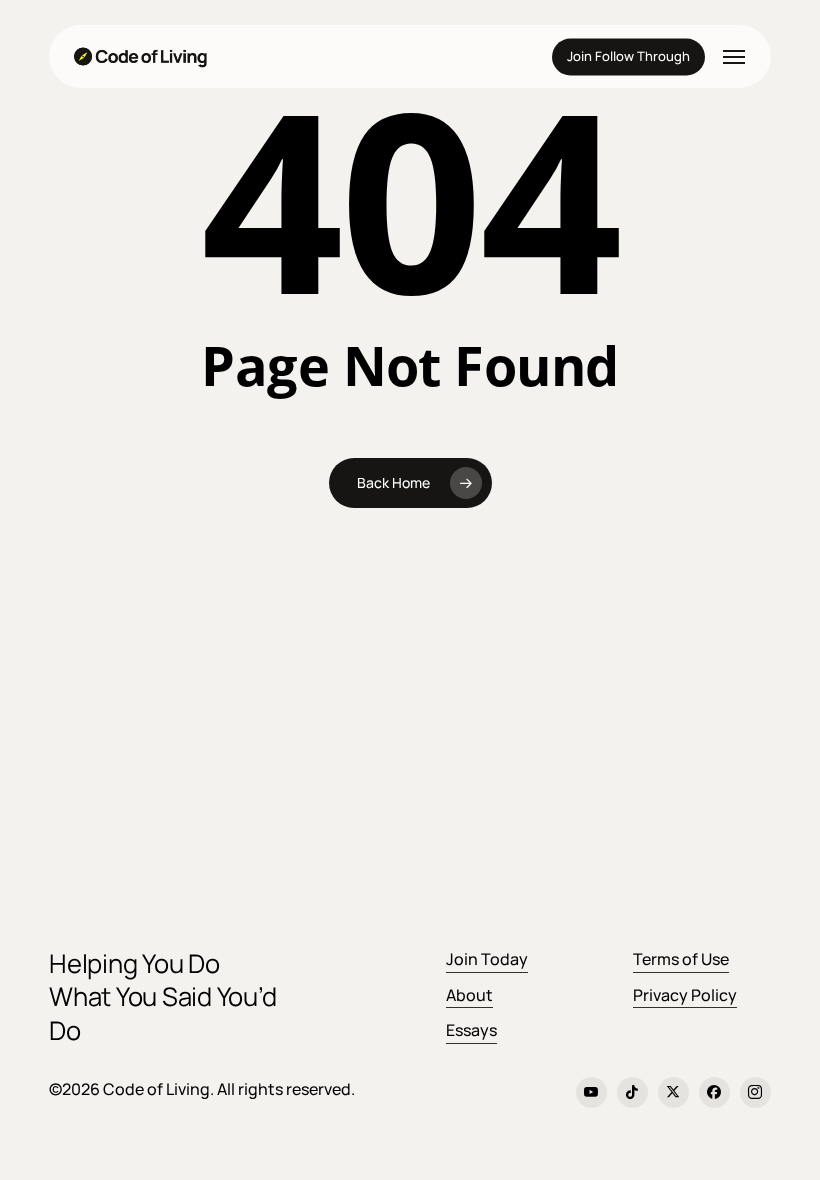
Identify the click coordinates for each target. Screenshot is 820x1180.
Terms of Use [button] (681, 959)
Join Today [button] (487, 959)
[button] (734, 57)
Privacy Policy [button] (685, 995)
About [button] (469, 995)
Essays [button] (471, 1030)
